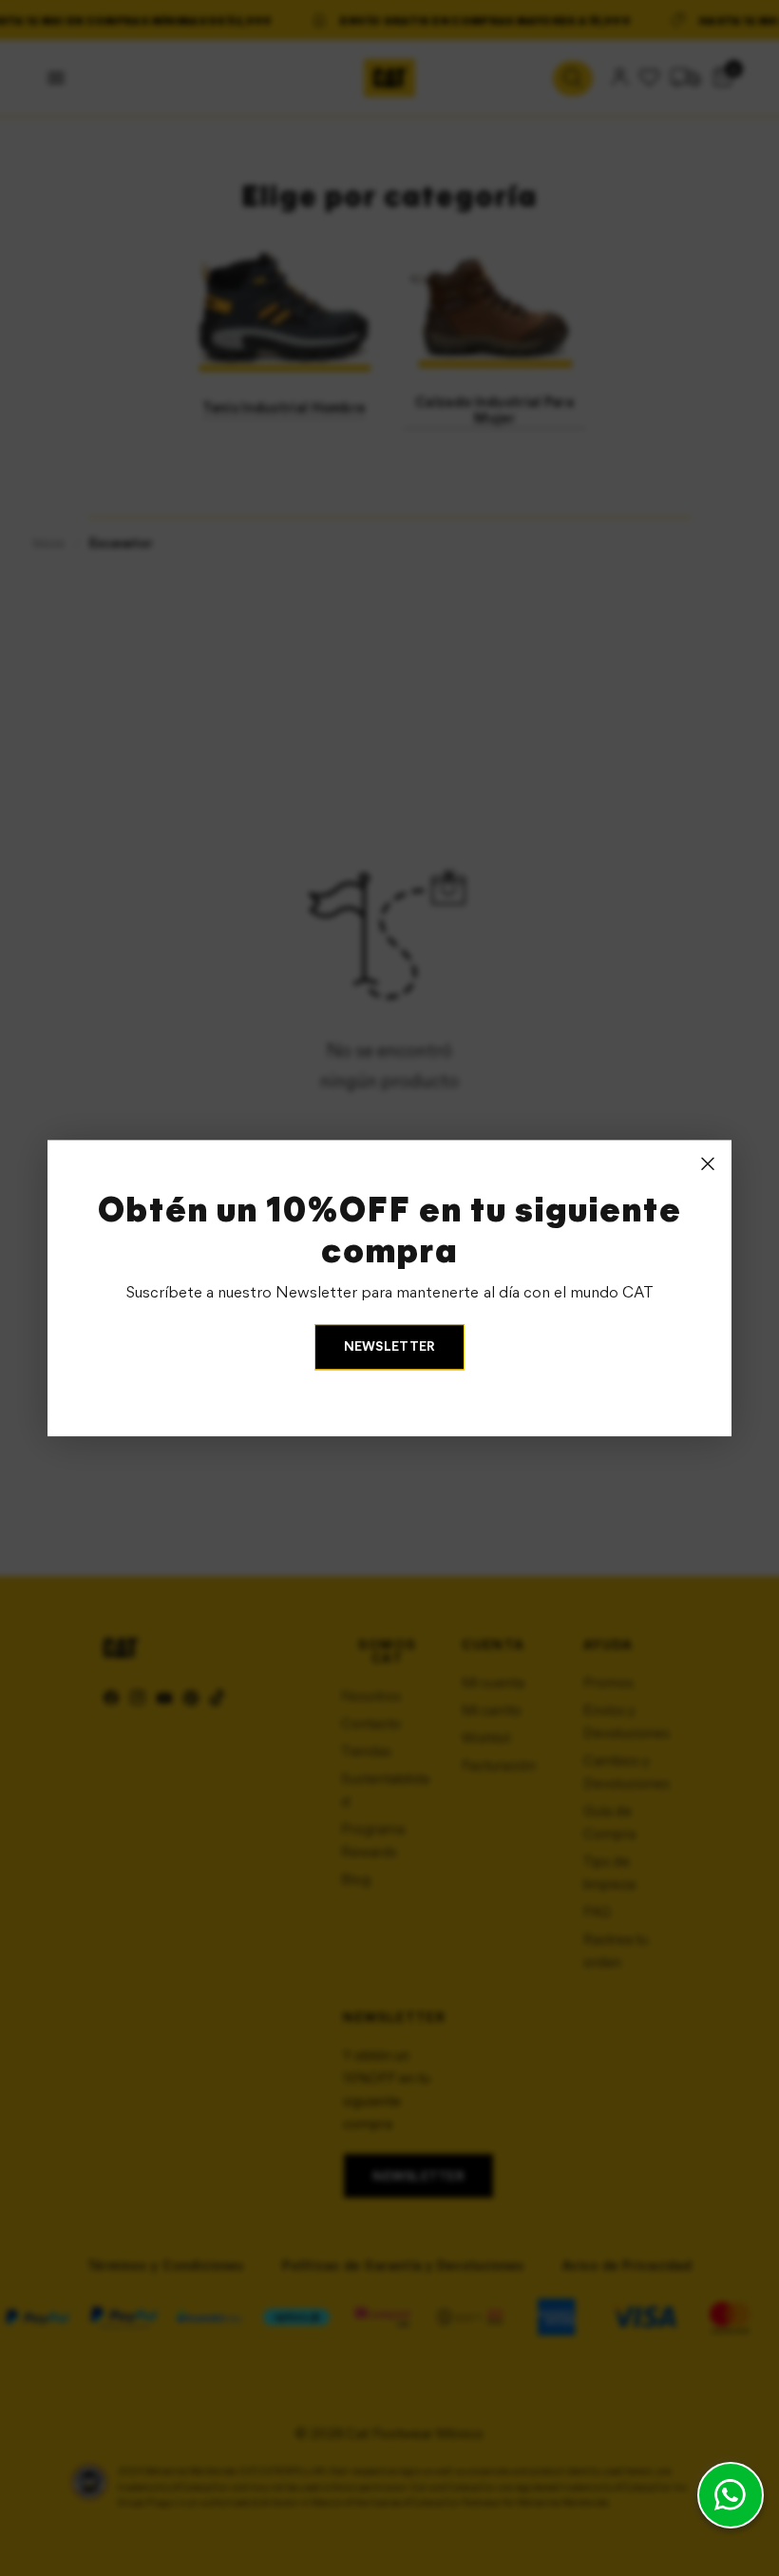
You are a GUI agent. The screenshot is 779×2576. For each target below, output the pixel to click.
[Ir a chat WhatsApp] (731, 2495)
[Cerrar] (708, 1163)
